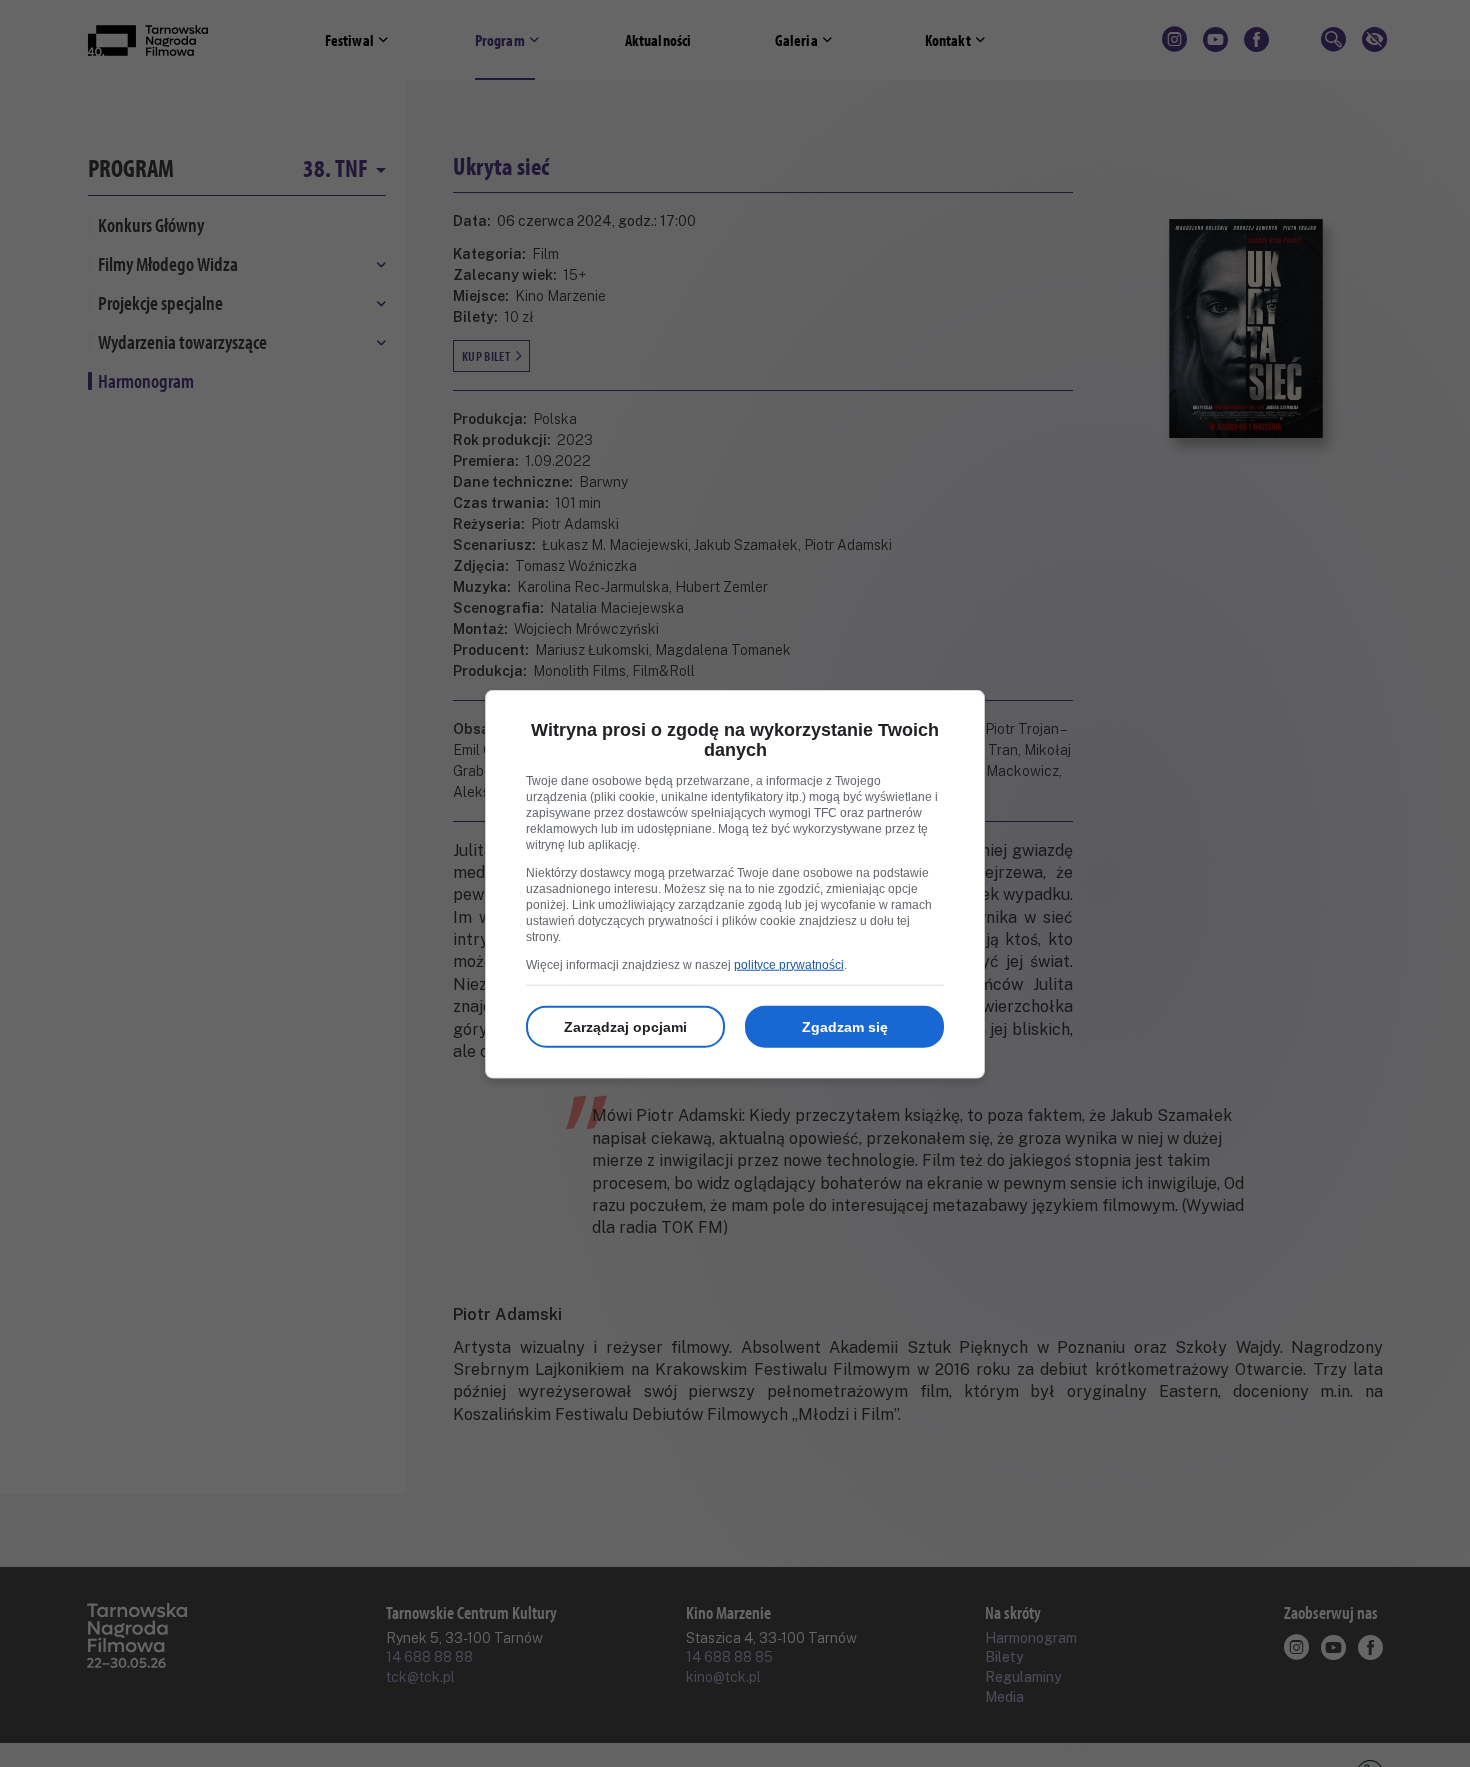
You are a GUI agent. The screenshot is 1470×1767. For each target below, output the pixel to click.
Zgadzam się (845, 1026)
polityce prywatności (789, 964)
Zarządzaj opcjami (625, 1026)
